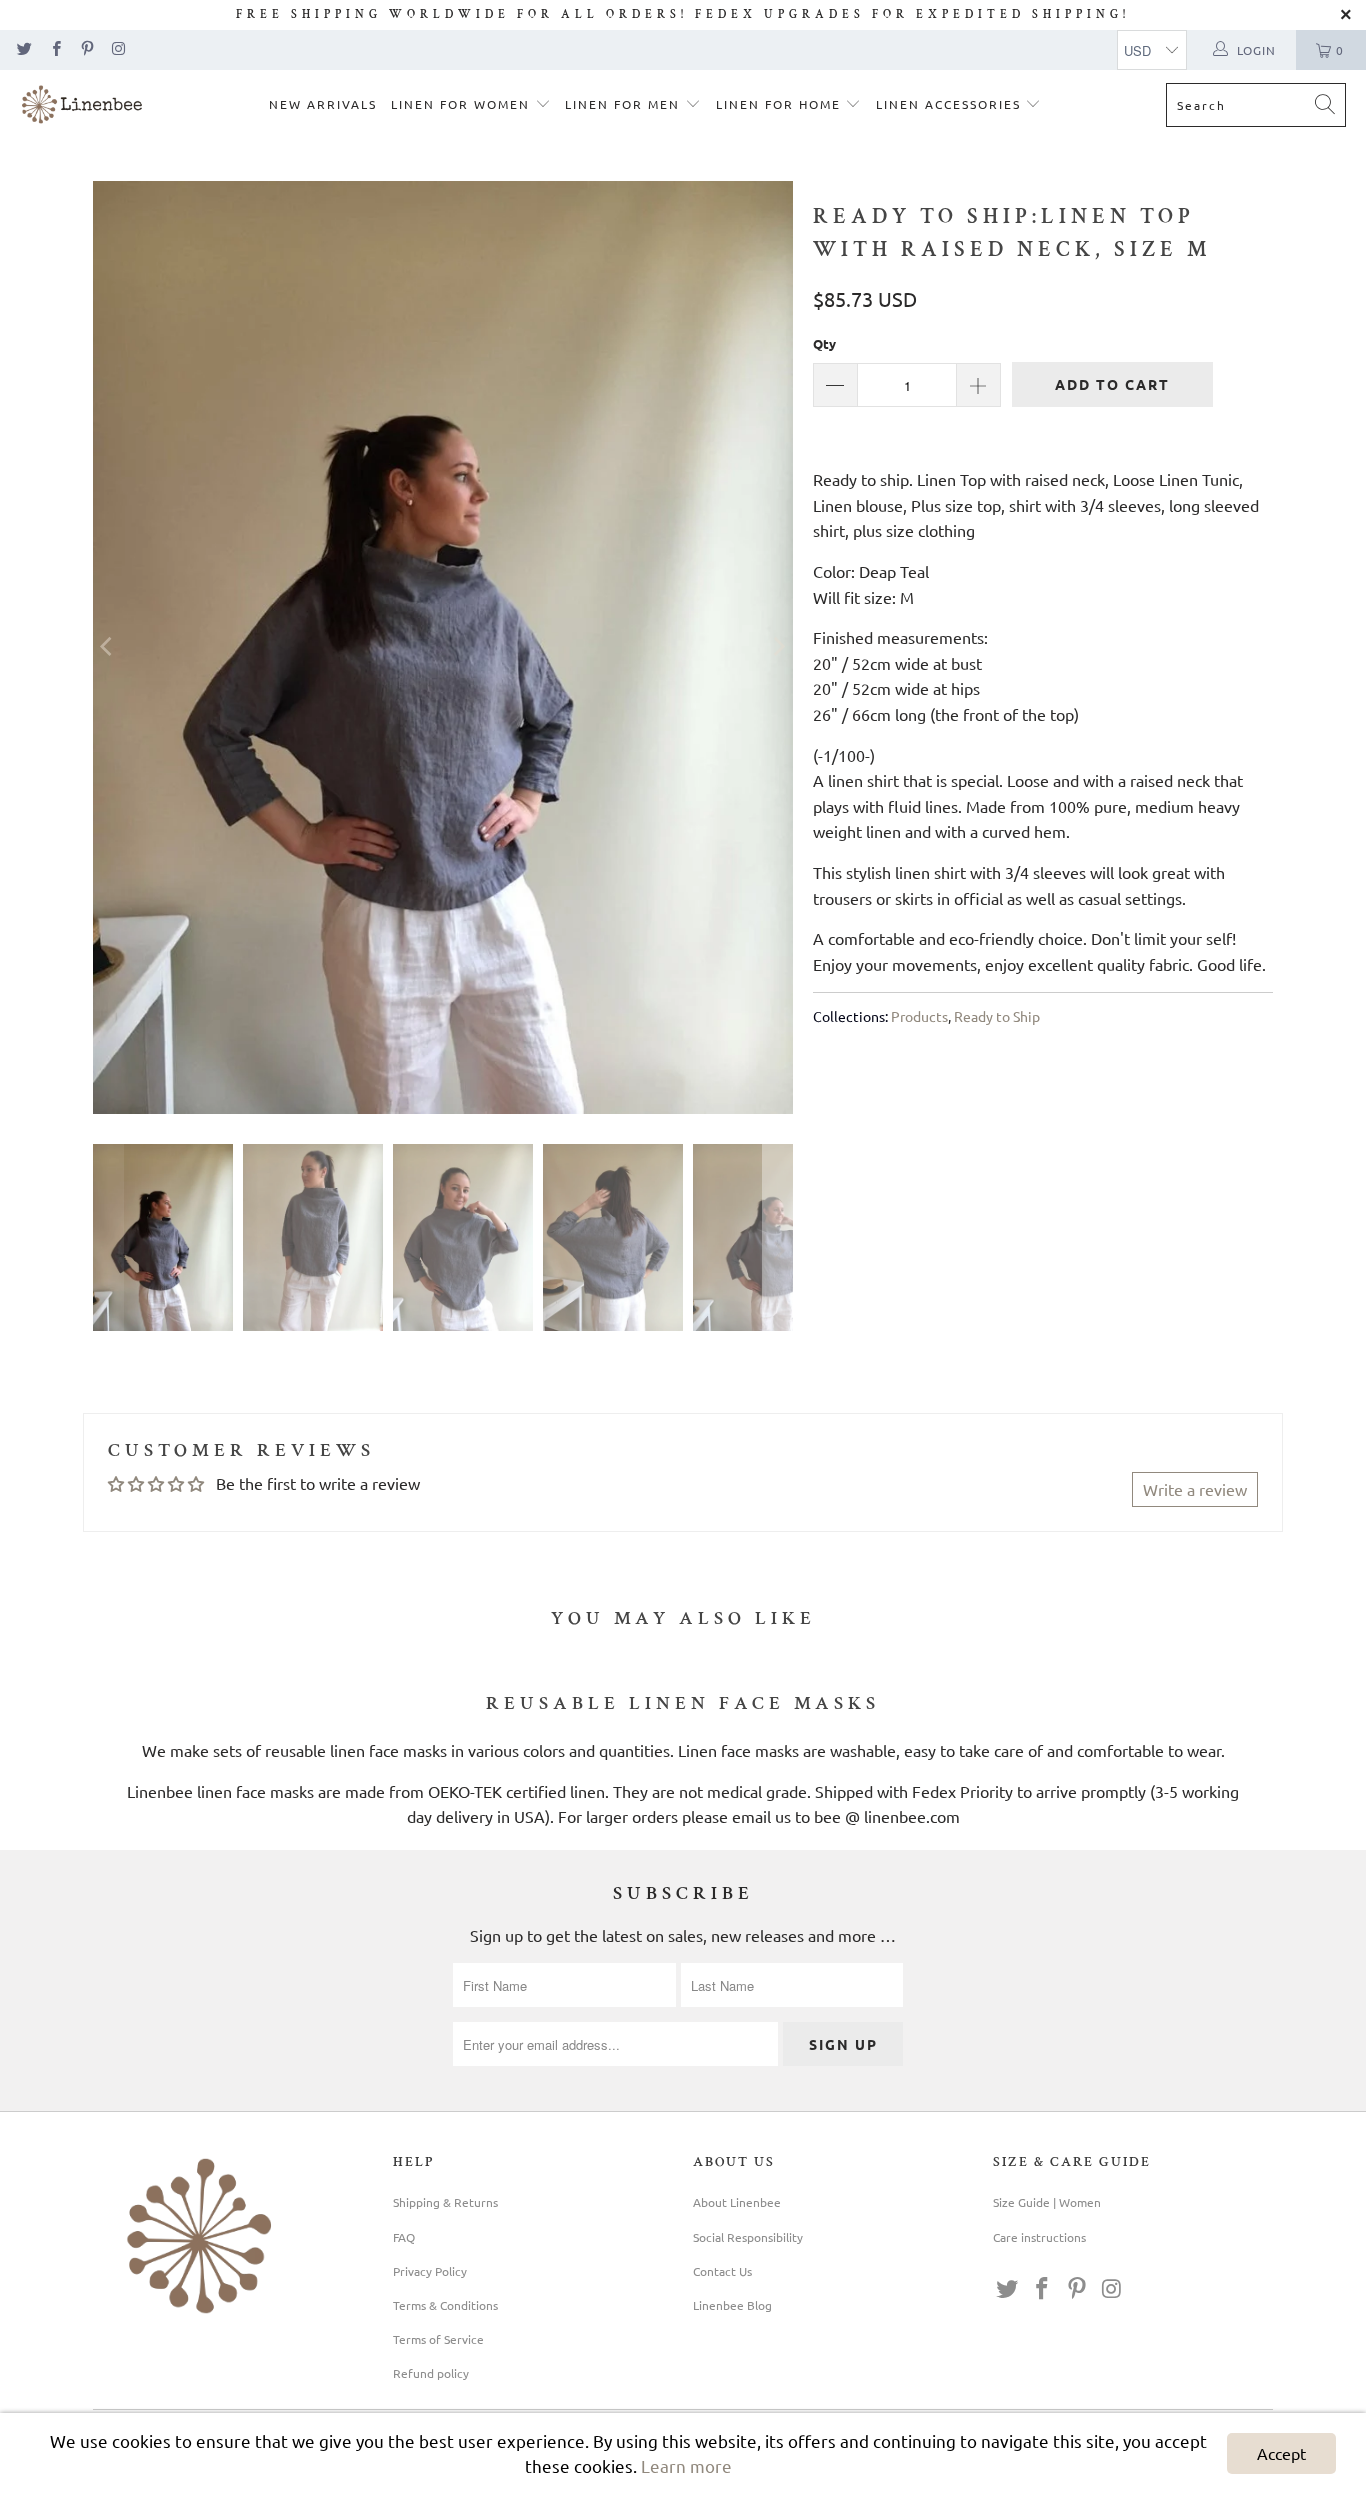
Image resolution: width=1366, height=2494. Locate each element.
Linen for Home (781, 104)
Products (919, 1016)
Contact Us (722, 2271)
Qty (824, 343)
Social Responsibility (748, 2237)
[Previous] (108, 648)
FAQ (404, 2237)
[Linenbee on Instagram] (117, 50)
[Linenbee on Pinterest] (86, 50)
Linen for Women (463, 104)
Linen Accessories (951, 104)
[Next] (778, 648)
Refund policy (431, 2373)
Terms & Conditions (445, 2305)
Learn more (686, 2465)
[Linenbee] (82, 106)
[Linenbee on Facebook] (54, 50)
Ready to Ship (997, 1016)
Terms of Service (438, 2339)
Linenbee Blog (732, 2305)
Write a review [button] (1195, 1489)
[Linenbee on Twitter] (23, 50)
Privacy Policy (430, 2271)
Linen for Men (625, 104)
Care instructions (1039, 2237)
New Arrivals (323, 104)
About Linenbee (737, 2202)
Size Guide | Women (1047, 2202)
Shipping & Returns (445, 2202)
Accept (1281, 2453)
